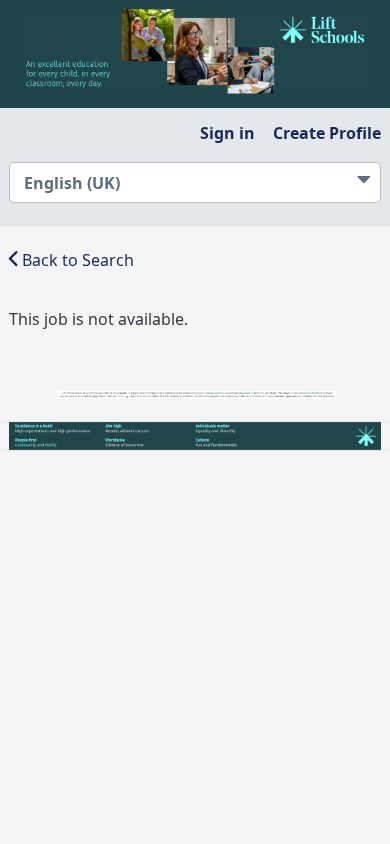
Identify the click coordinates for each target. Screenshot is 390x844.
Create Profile (327, 133)
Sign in (227, 133)
